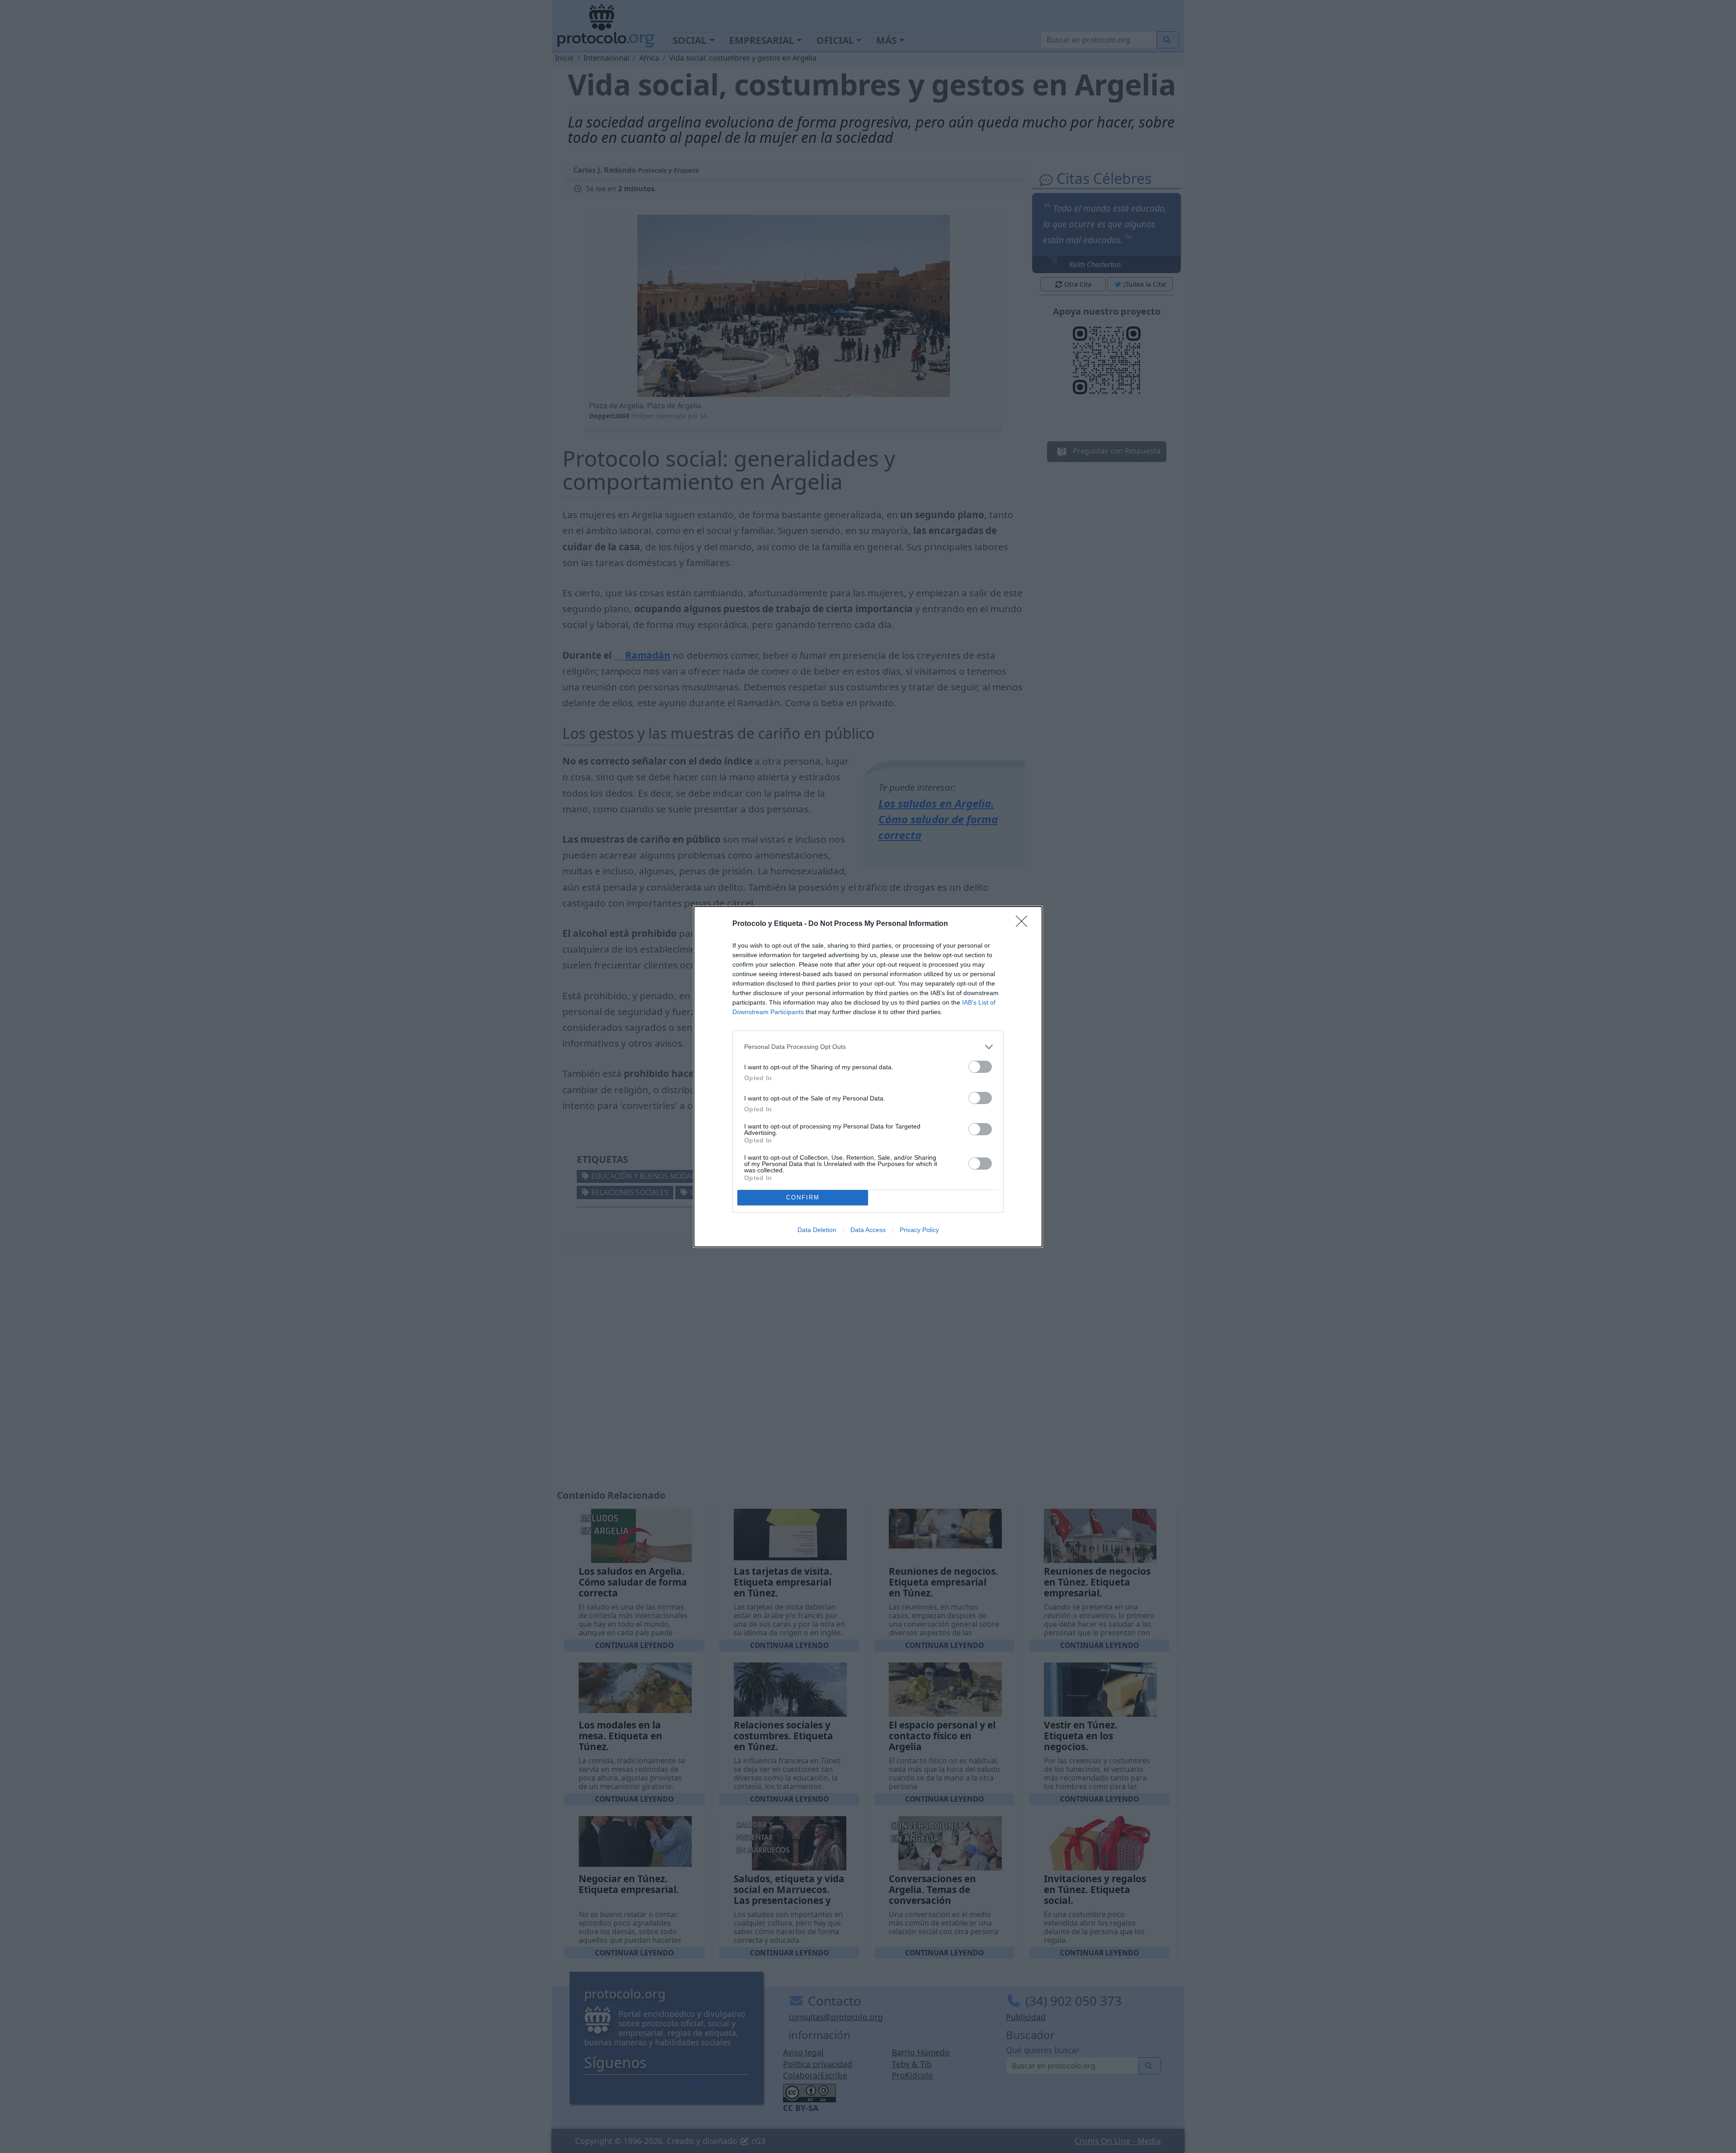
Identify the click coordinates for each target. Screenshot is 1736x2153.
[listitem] (868, 1047)
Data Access (868, 1230)
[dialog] (868, 1077)
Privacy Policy (919, 1230)
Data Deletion (817, 1230)
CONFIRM (803, 1197)
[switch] (980, 1067)
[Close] (1024, 924)
